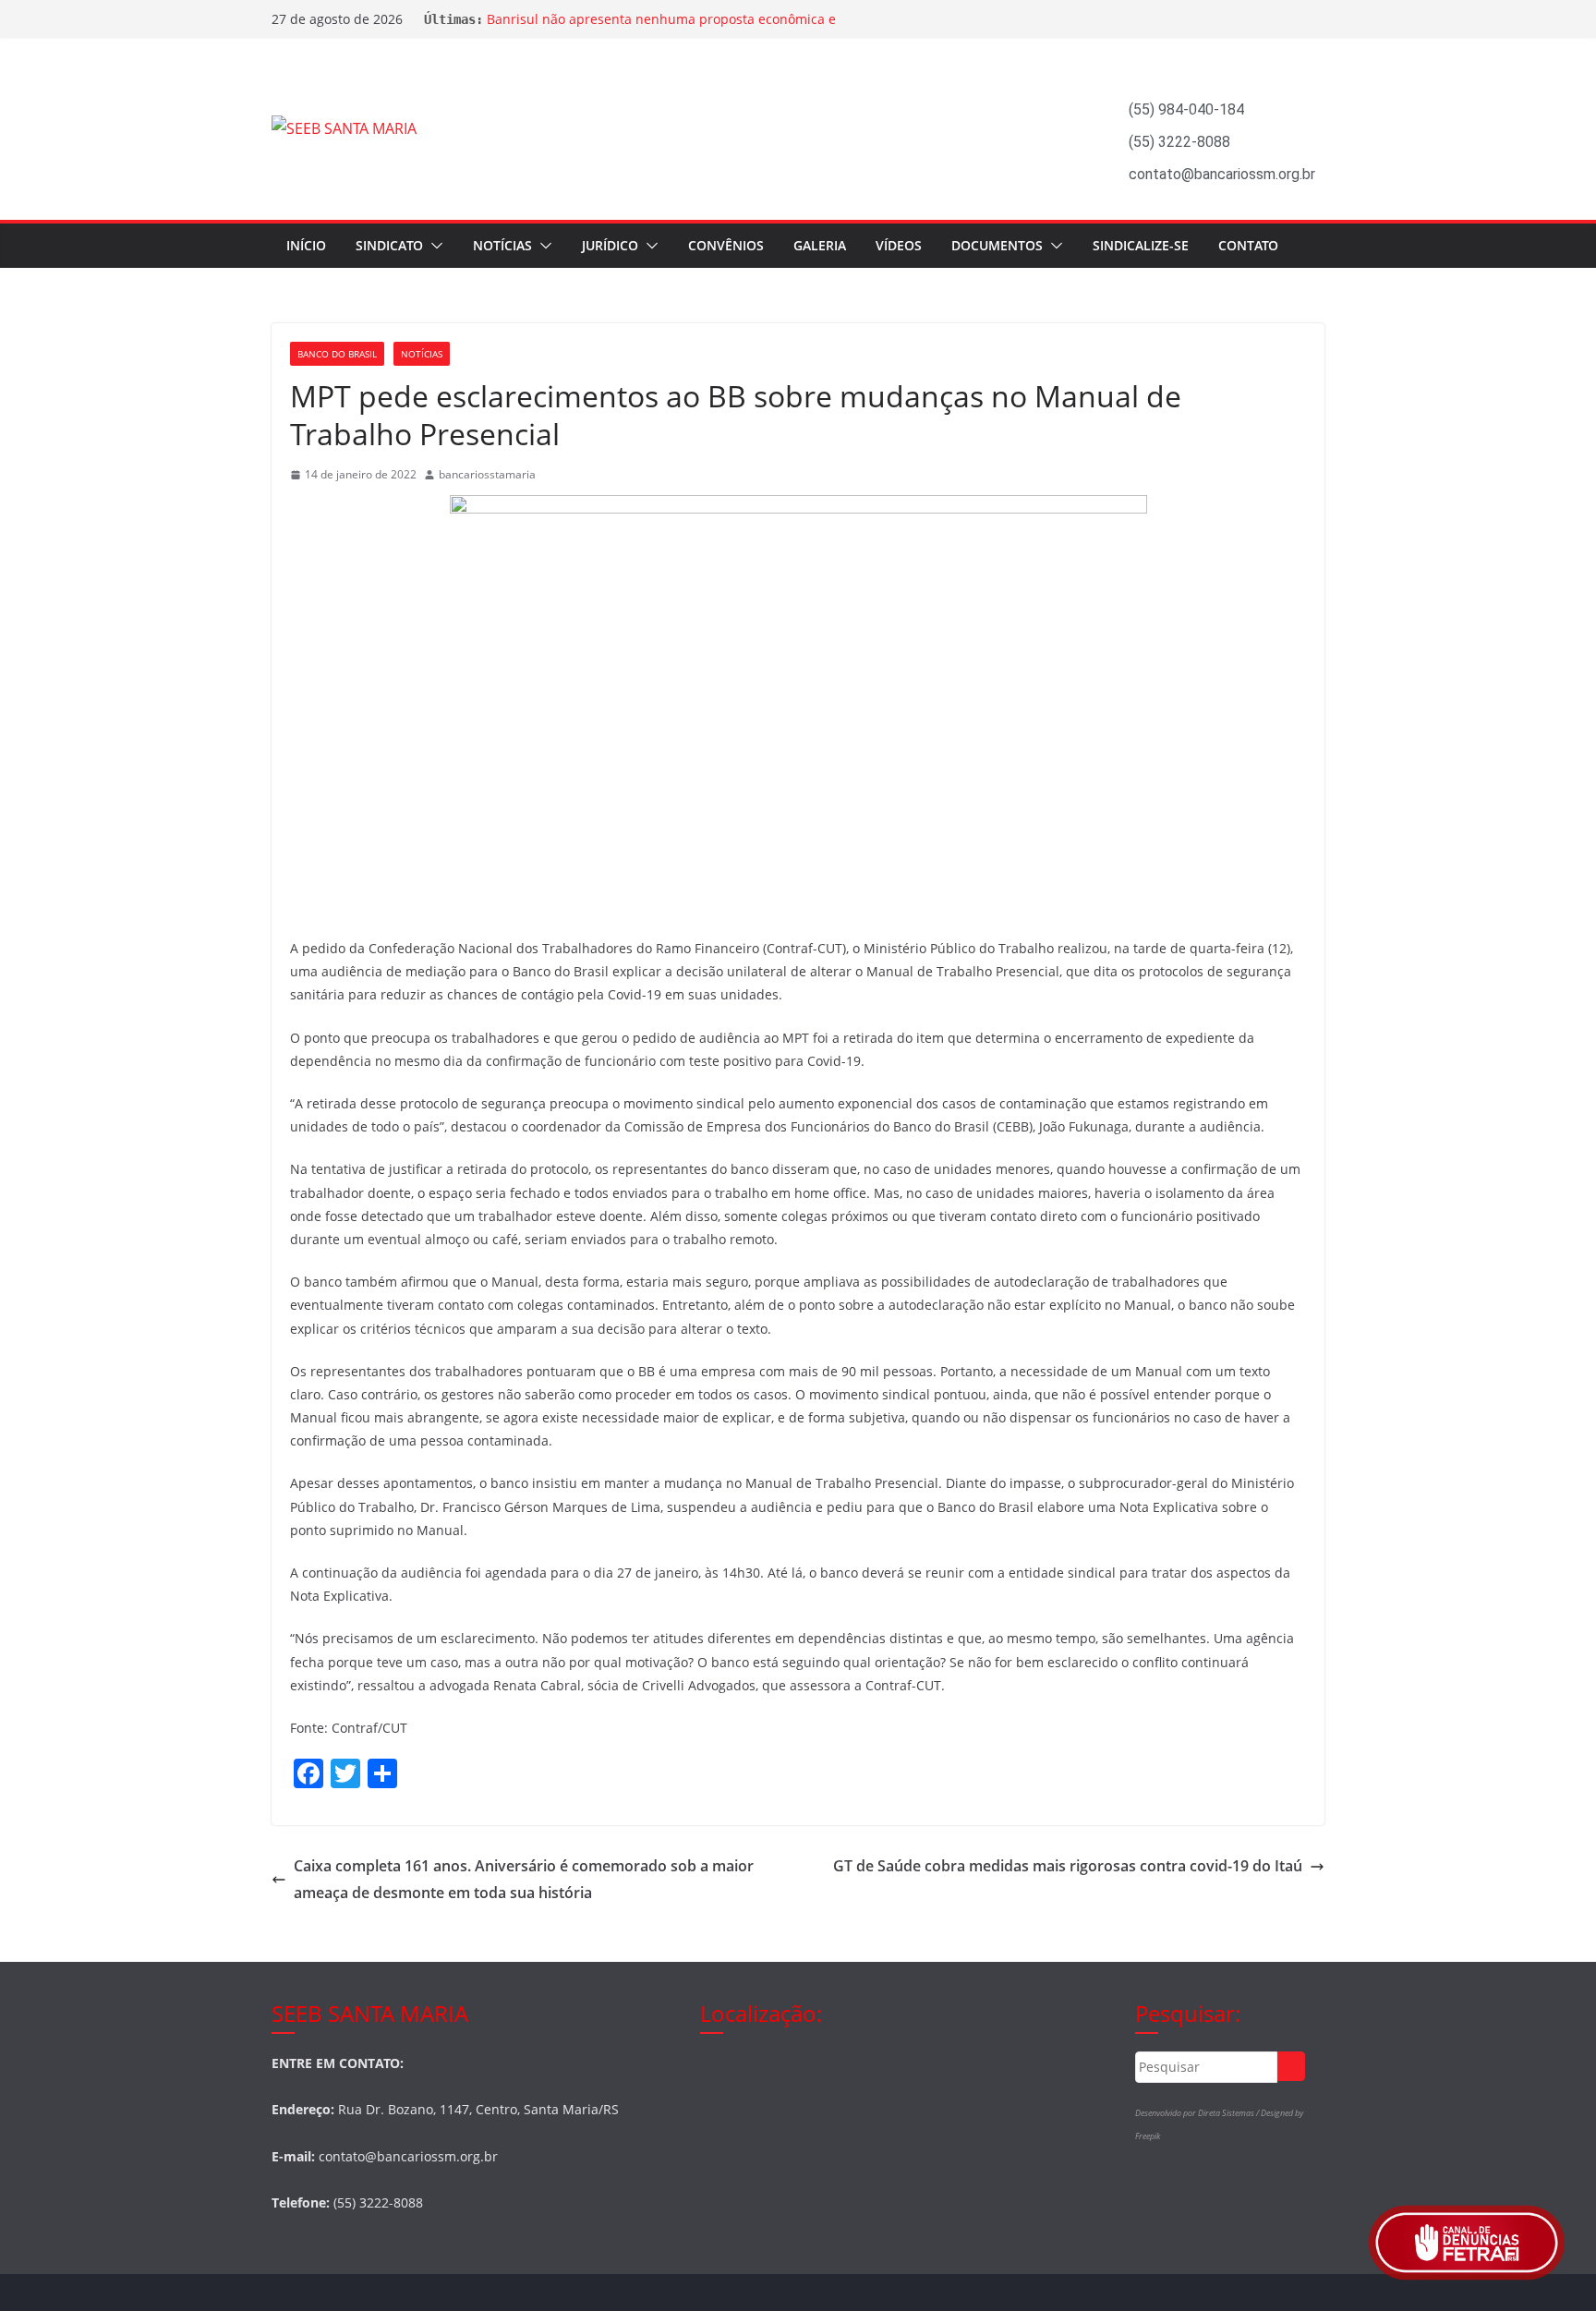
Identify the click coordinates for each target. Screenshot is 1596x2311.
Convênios (726, 245)
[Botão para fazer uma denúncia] (1467, 2243)
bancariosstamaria (487, 474)
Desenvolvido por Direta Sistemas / (1198, 2113)
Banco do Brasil (337, 354)
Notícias (502, 245)
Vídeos (899, 245)
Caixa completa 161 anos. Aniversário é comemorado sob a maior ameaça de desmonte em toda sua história (524, 1879)
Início (306, 245)
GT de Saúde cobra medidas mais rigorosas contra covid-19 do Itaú (1068, 1866)
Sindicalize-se (1141, 245)
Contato (1248, 245)
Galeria (820, 245)
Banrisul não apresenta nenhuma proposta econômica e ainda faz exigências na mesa (661, 28)
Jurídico (610, 245)
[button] (433, 246)
